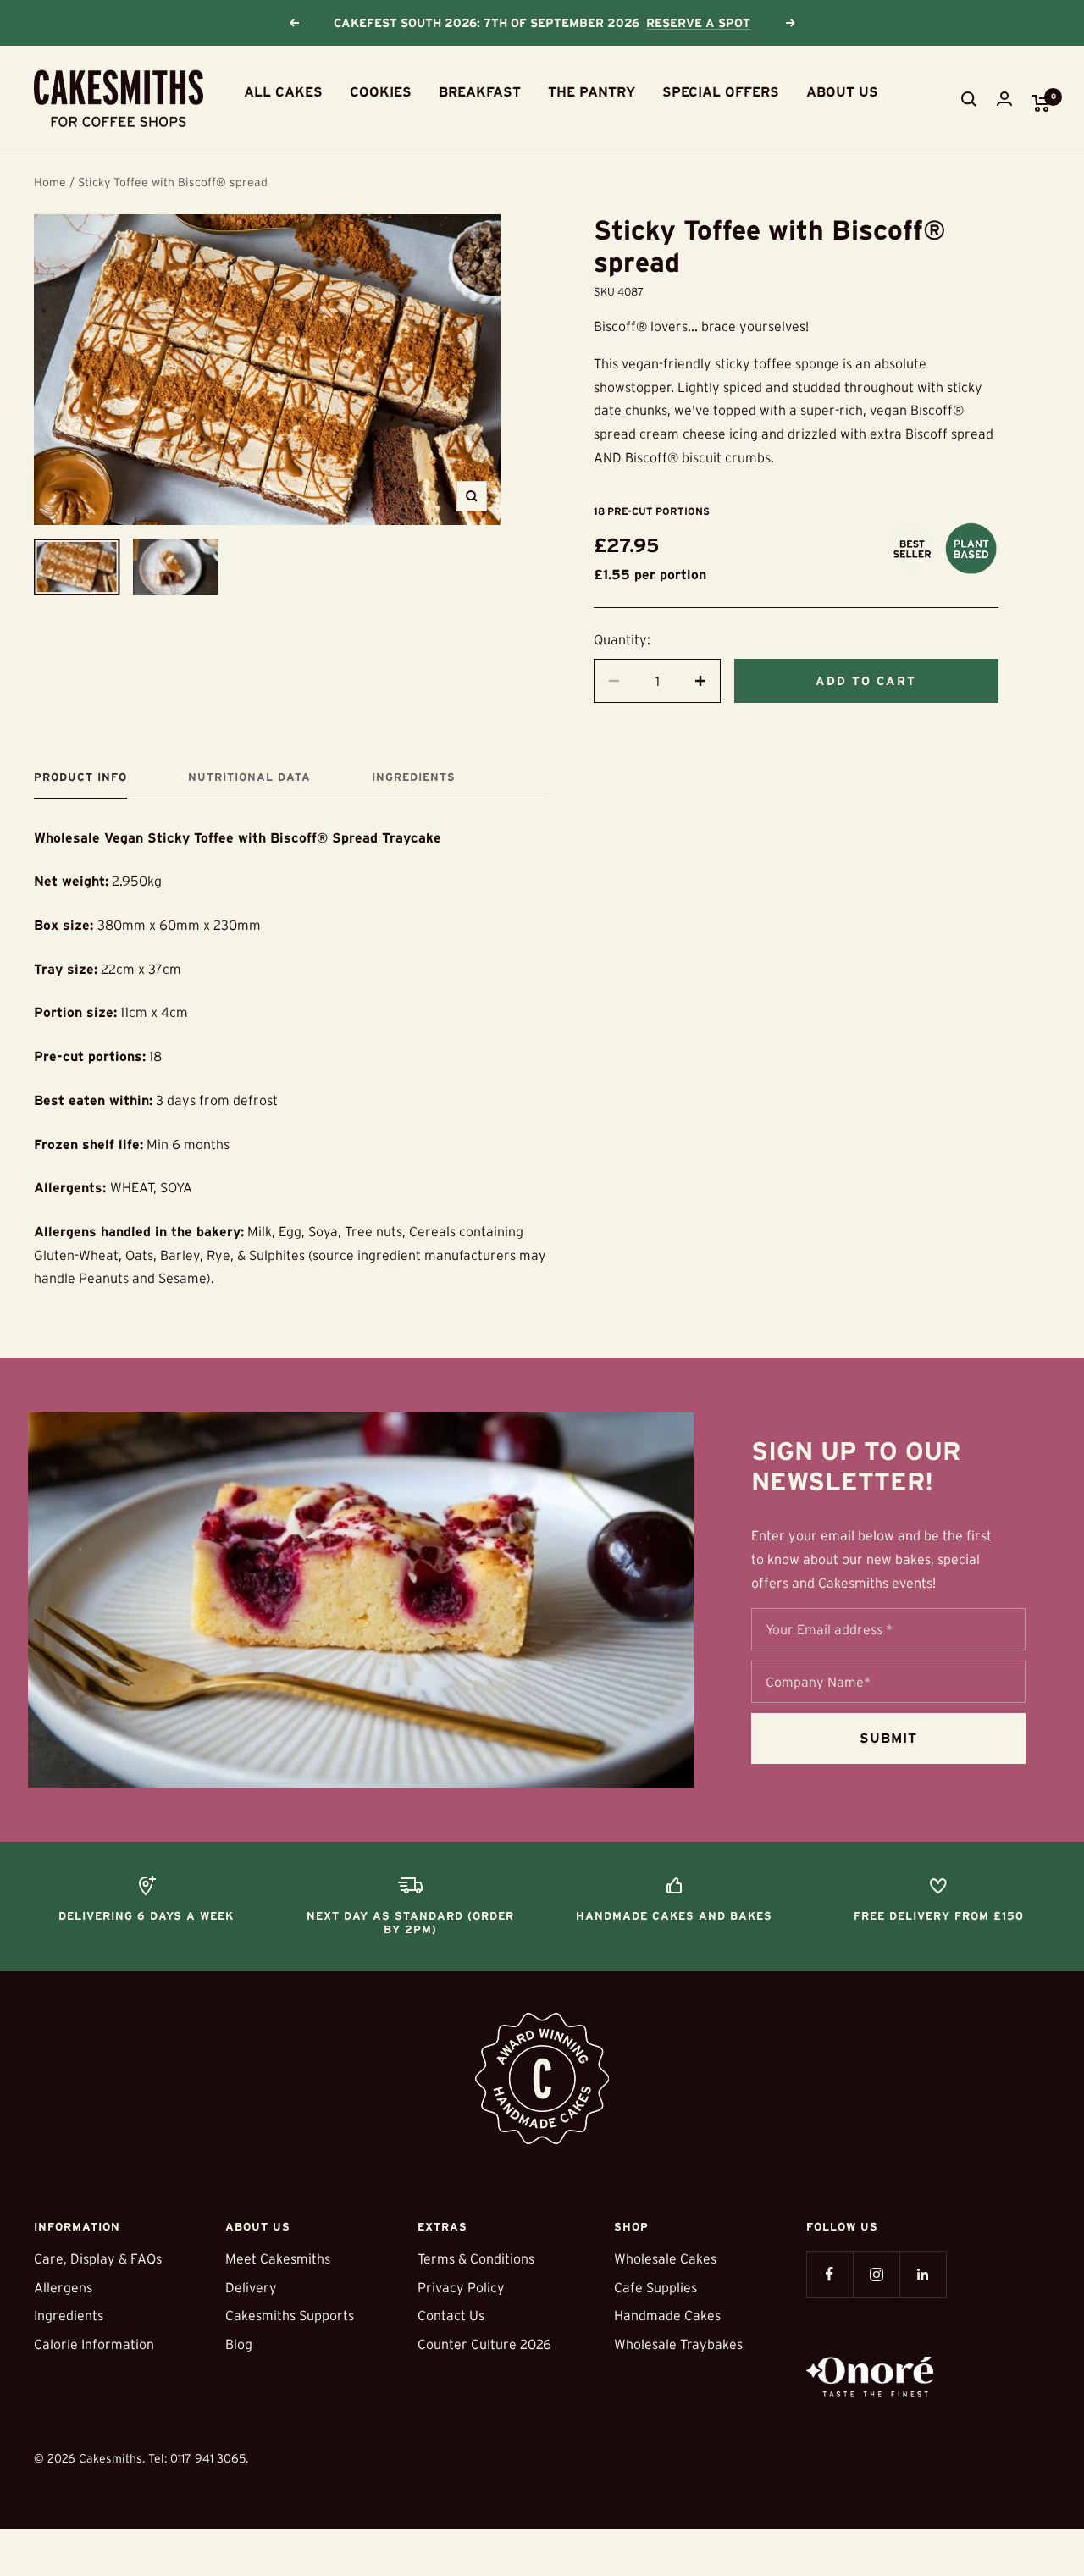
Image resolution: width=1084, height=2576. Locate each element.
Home (50, 182)
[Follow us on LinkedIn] (923, 2274)
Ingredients (414, 777)
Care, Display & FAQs (98, 2258)
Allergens (63, 2287)
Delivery (251, 2287)
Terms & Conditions (476, 2258)
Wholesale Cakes (665, 2258)
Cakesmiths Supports (290, 2315)
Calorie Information (94, 2344)
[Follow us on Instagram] (876, 2274)
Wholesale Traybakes (678, 2344)
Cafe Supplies (655, 2287)
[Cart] (1041, 103)
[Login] (1004, 99)
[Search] (969, 99)
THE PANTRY (592, 91)
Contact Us (451, 2315)
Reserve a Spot (698, 23)
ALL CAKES (283, 91)
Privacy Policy (461, 2287)
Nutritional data (249, 777)
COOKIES (381, 91)
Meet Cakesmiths (278, 2258)
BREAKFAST (480, 91)
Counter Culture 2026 (484, 2344)
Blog (239, 2344)
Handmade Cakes (667, 2315)
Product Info (80, 777)
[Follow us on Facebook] (830, 2274)
